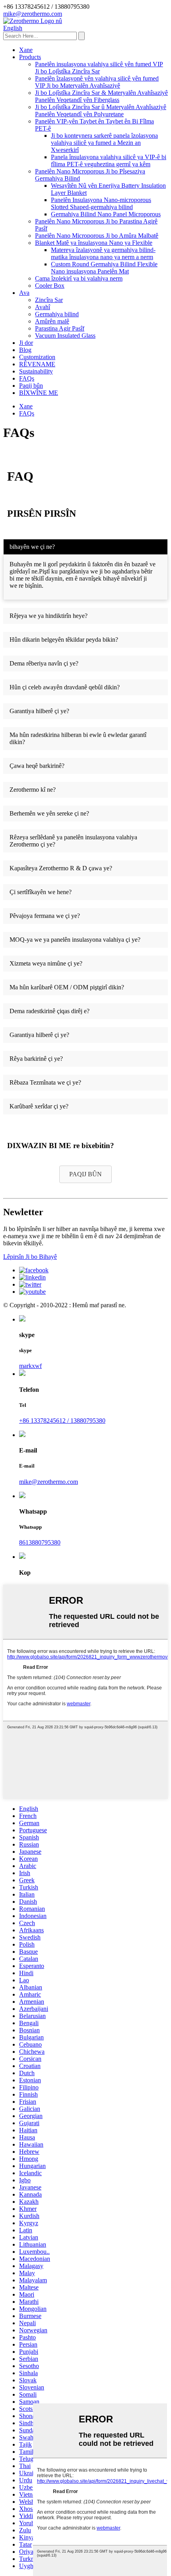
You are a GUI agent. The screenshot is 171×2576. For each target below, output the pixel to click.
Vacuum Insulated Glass (65, 336)
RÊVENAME (37, 364)
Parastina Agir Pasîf (60, 328)
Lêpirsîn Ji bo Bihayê (30, 1257)
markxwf (30, 1366)
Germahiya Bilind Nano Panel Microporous (106, 214)
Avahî (43, 307)
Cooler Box (50, 286)
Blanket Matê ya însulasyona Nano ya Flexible (94, 243)
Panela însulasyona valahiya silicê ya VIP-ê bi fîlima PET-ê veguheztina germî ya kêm (109, 161)
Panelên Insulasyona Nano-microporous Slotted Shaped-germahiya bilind (101, 203)
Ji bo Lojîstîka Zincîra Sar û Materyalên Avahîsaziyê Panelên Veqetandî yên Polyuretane (101, 111)
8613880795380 (40, 1542)
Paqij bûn (31, 386)
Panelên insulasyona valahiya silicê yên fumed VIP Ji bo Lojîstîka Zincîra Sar (99, 68)
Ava (24, 293)
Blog (25, 350)
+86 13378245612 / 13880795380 (62, 1421)
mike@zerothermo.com (49, 1482)
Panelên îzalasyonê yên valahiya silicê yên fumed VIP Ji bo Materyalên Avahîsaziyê (97, 82)
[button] (85, 1174)
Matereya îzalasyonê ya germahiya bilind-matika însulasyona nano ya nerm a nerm (103, 253)
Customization (37, 357)
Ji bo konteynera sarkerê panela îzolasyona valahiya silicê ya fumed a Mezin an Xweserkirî (104, 143)
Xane (26, 50)
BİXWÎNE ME (39, 393)
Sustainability (36, 371)
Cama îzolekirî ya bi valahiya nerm (79, 278)
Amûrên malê (52, 321)
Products (30, 57)
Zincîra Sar (49, 300)
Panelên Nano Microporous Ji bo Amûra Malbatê (97, 236)
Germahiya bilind (57, 314)
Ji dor (26, 343)
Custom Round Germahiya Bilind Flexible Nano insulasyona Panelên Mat (104, 268)
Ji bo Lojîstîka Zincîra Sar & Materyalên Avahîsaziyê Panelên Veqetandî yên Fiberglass (101, 96)
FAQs (27, 378)
